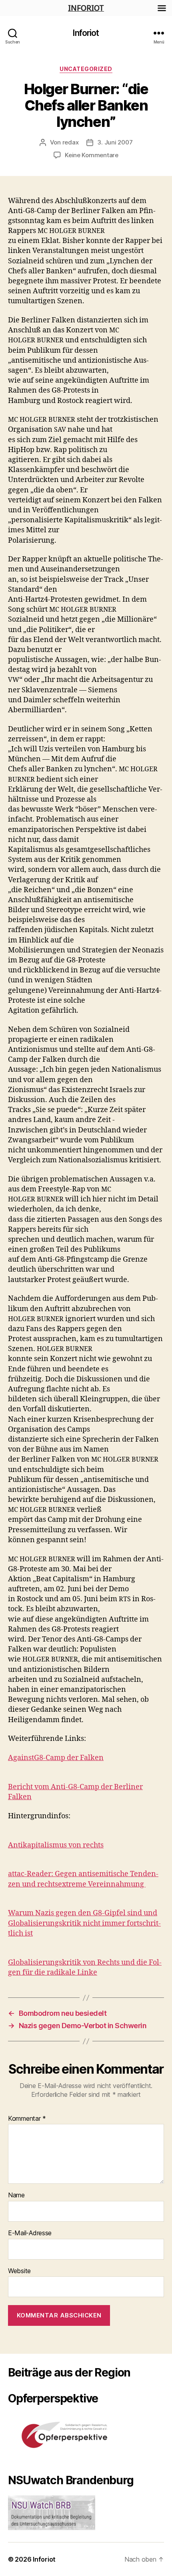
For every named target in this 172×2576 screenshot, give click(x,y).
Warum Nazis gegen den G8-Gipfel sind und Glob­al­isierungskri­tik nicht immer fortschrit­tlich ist (84, 1923)
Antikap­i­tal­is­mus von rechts (56, 1845)
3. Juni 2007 (115, 142)
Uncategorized (86, 69)
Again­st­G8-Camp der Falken (56, 1758)
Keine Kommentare (92, 155)
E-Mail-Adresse (30, 2233)
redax (71, 142)
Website (19, 2271)
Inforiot (86, 33)
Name (16, 2195)
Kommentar (27, 2119)
